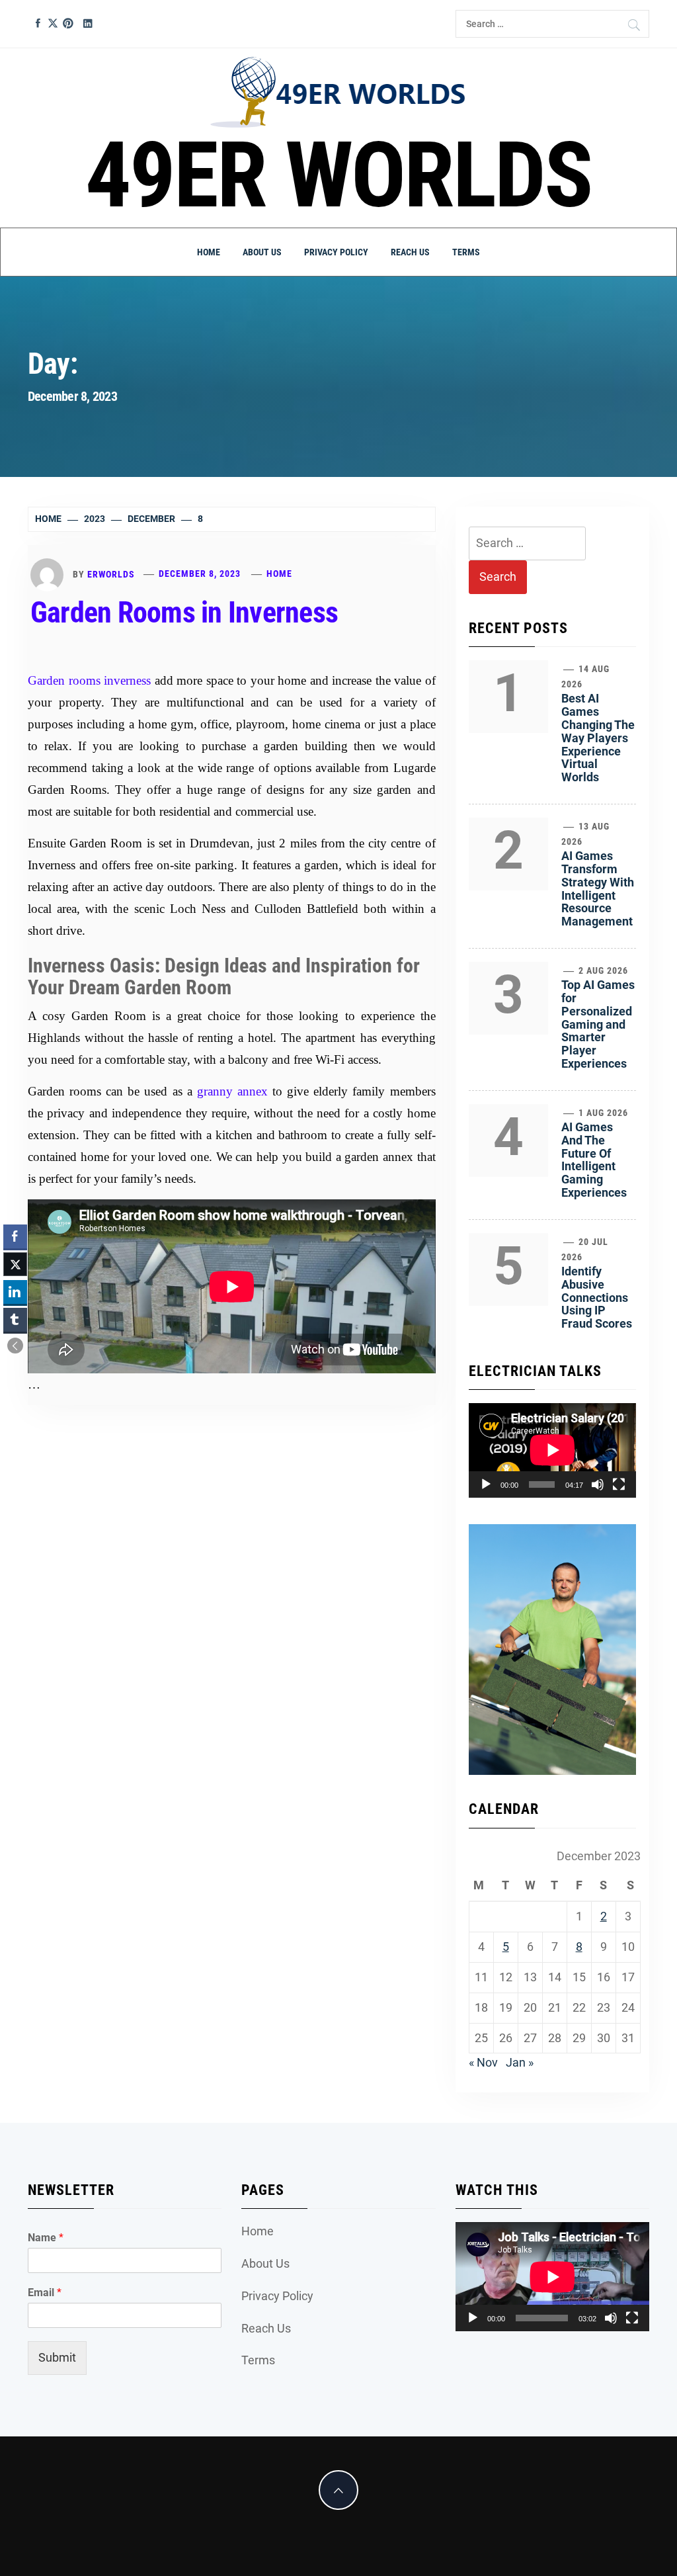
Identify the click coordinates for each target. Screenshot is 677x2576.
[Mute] (598, 1484)
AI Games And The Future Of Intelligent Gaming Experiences (594, 1160)
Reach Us (410, 252)
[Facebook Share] (15, 1236)
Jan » (520, 2062)
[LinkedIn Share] (15, 1292)
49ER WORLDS (339, 175)
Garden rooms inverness (89, 680)
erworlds (111, 574)
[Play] (486, 1484)
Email (45, 2293)
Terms (466, 252)
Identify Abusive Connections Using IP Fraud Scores (597, 1297)
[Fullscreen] (619, 1484)
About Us (262, 252)
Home (209, 252)
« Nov (483, 2062)
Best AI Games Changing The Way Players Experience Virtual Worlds (598, 738)
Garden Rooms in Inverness (184, 613)
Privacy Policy (336, 252)
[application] (552, 1450)
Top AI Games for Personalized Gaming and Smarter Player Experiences (598, 1024)
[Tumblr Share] (15, 1320)
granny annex (232, 1091)
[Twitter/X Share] (15, 1264)
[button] (15, 1346)
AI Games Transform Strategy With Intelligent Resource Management (598, 888)
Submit (57, 2357)
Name (46, 2238)
